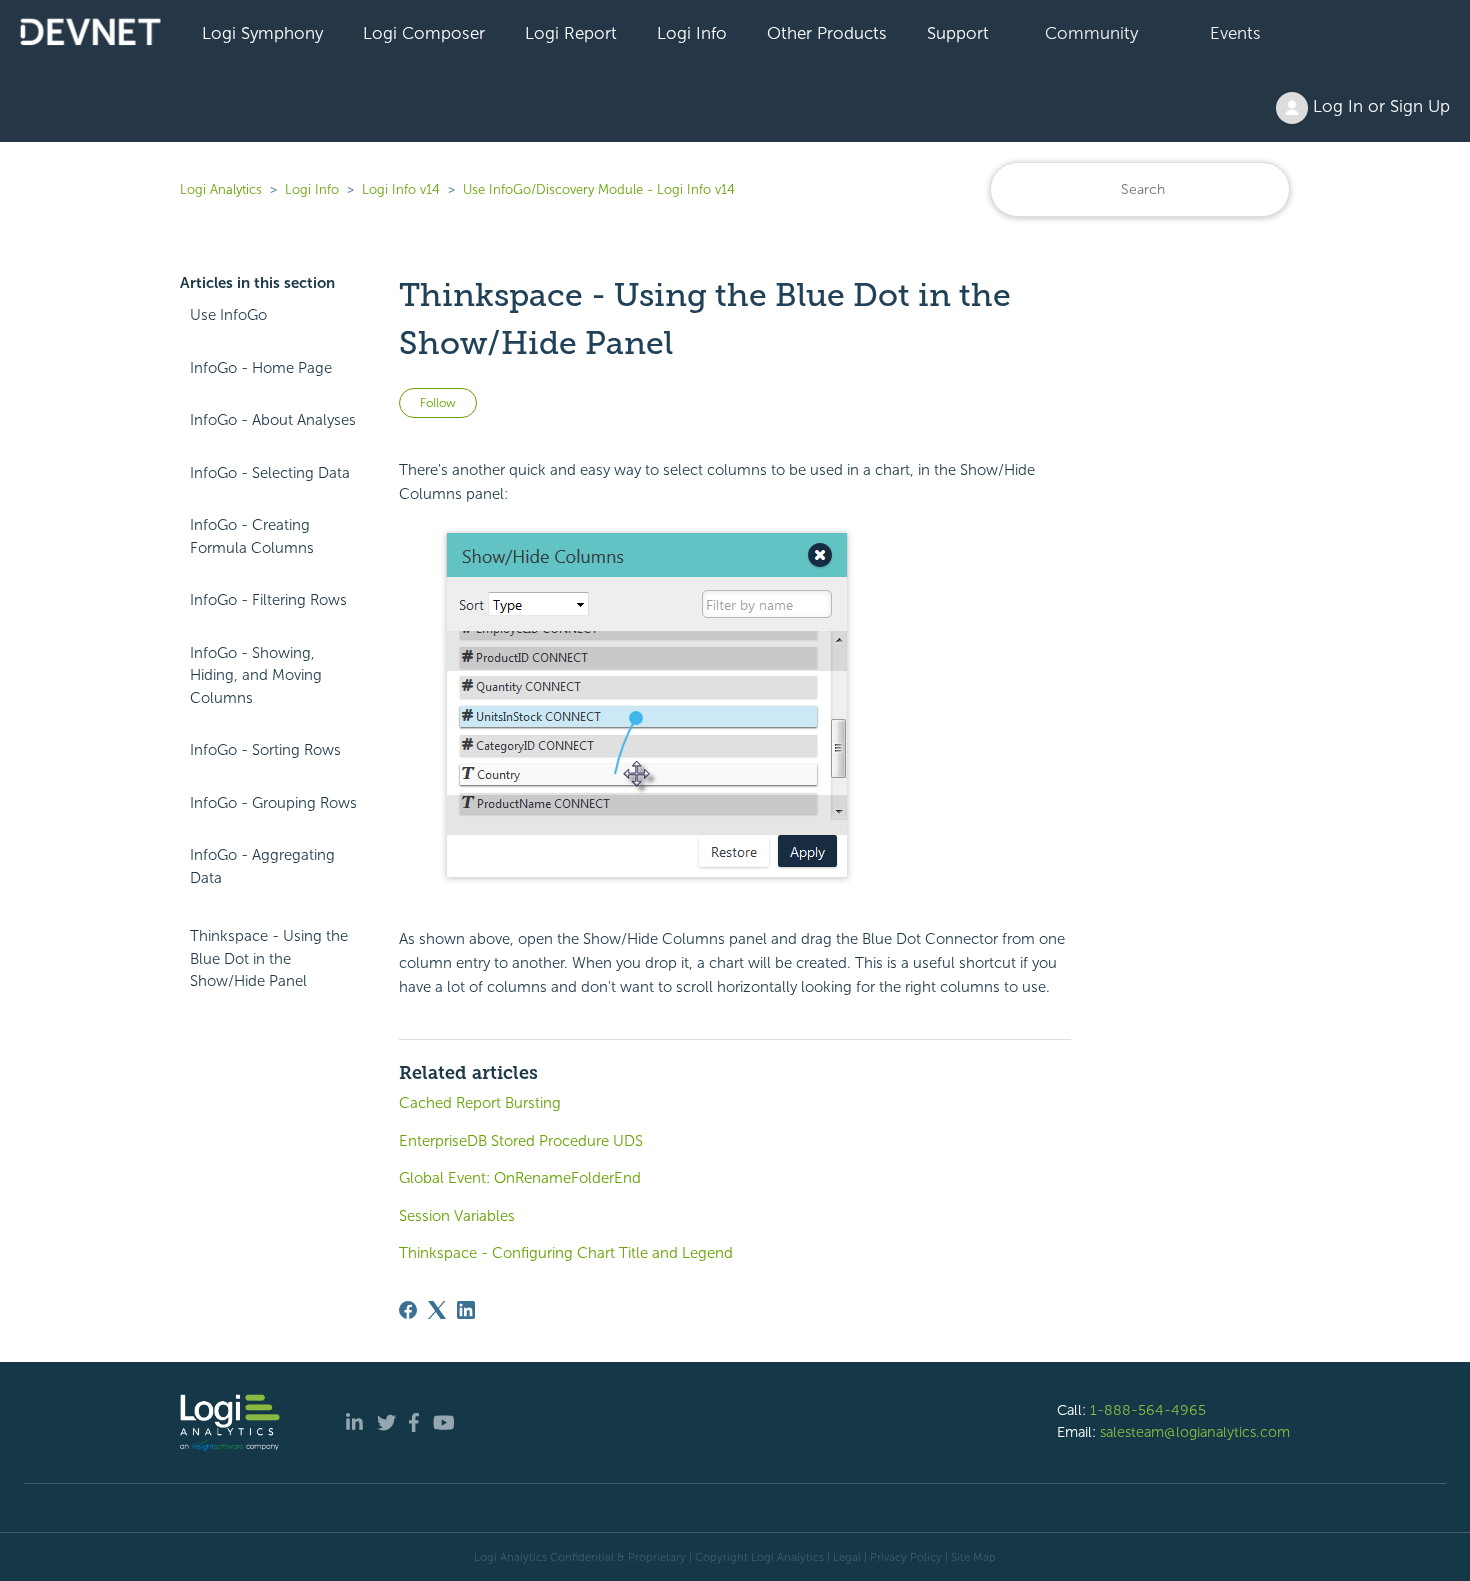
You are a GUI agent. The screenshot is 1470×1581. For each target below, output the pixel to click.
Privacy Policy (906, 1557)
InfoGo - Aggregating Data (262, 866)
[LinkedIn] (466, 1310)
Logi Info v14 (401, 189)
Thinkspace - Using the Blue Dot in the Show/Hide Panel (269, 958)
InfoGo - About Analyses (273, 420)
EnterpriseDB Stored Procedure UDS (521, 1141)
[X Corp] (437, 1310)
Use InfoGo (228, 315)
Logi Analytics (221, 189)
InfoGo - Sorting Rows (265, 750)
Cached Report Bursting (480, 1103)
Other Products (827, 33)
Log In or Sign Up (1379, 106)
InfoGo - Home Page (261, 368)
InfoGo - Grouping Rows (273, 803)
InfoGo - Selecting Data (270, 473)
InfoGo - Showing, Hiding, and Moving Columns (256, 675)
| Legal (844, 1557)
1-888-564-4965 (1148, 1410)
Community (1091, 33)
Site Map (973, 1557)
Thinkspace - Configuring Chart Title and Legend (566, 1253)
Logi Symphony (262, 33)
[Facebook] (408, 1310)
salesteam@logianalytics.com (1195, 1432)
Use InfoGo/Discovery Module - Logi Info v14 (599, 189)
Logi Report (571, 33)
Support (958, 33)
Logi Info (692, 33)
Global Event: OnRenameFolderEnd (520, 1178)
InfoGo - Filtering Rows (268, 600)
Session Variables (457, 1216)
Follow (438, 403)
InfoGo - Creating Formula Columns (252, 536)
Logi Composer (424, 33)
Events (1235, 33)
